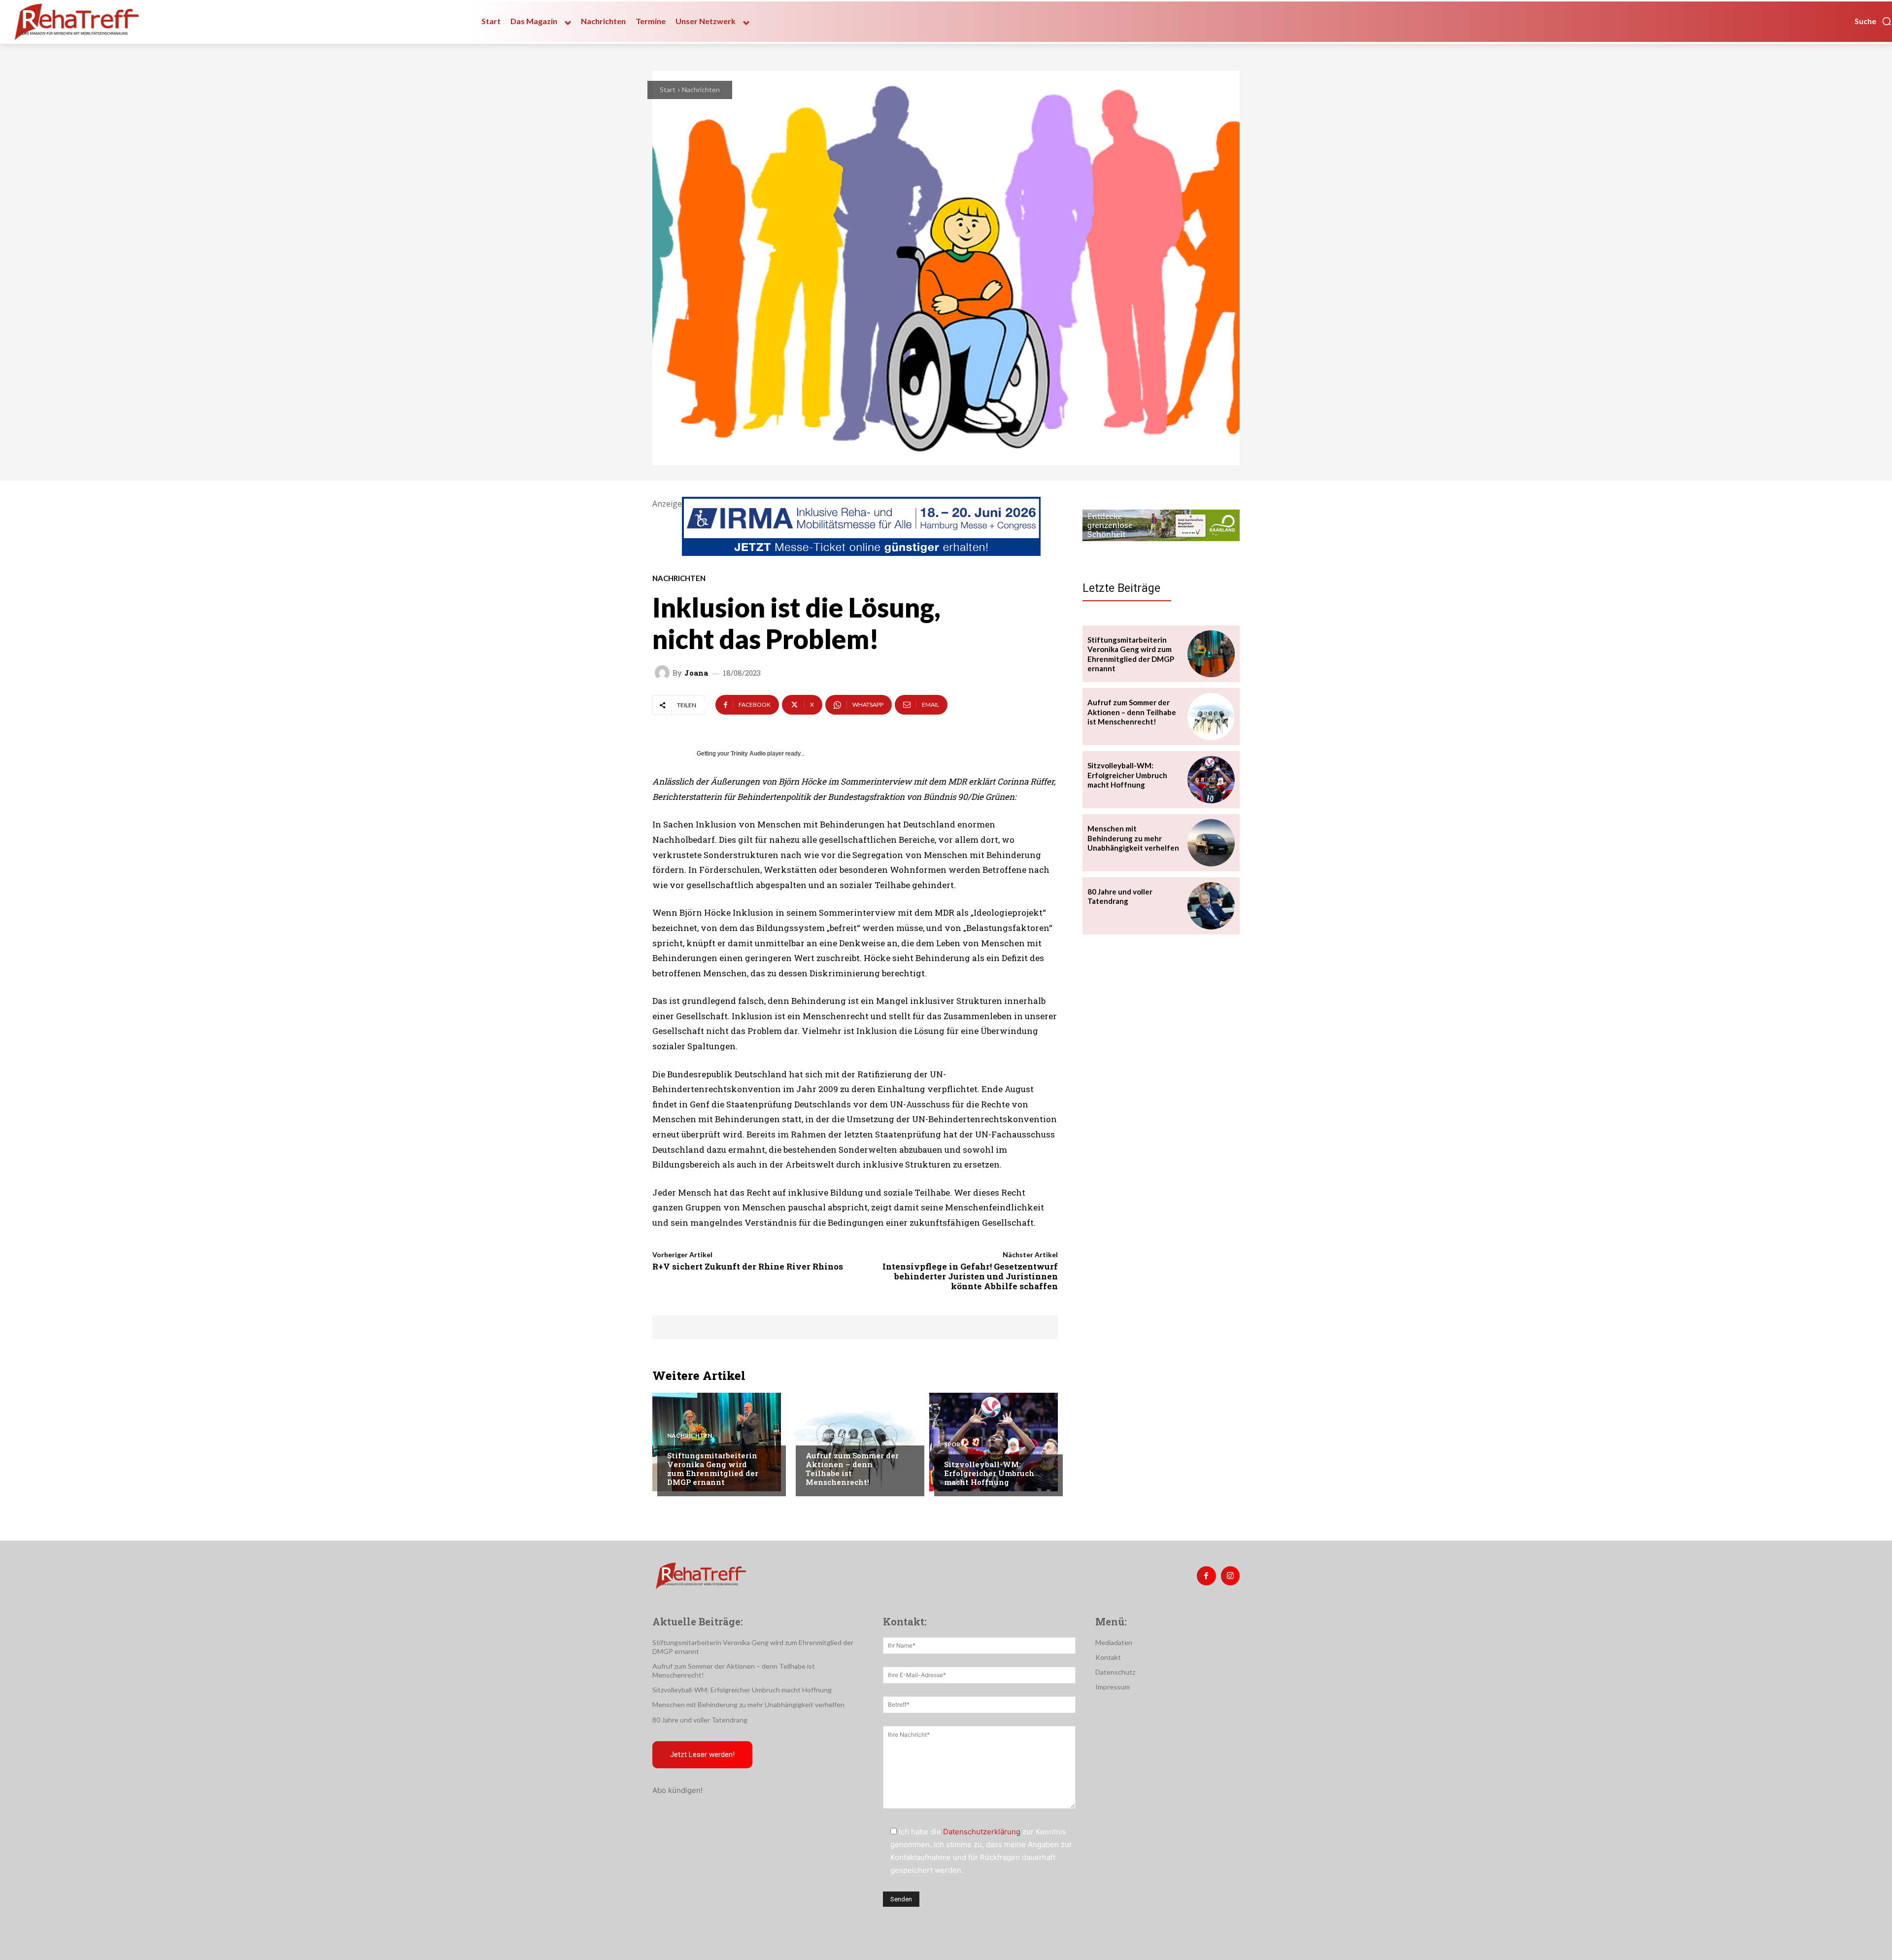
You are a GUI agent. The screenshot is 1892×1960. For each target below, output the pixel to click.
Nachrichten (701, 89)
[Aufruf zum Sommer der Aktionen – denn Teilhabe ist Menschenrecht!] (855, 1442)
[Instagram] (1230, 1576)
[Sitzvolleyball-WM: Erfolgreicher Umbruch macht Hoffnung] (994, 1442)
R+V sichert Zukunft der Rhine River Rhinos (748, 1266)
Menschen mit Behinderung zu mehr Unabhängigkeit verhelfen (1133, 838)
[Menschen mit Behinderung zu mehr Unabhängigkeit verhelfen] (1211, 843)
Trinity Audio (748, 754)
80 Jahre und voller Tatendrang (1120, 896)
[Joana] (664, 673)
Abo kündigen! (677, 1790)
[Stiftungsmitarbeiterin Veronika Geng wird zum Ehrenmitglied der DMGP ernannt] (717, 1442)
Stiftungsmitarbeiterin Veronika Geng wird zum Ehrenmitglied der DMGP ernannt (713, 1469)
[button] (1873, 21)
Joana (696, 673)
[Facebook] (1206, 1576)
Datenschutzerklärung (982, 1832)
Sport (954, 1444)
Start (668, 89)
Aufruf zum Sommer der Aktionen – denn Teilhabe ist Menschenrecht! (852, 1469)
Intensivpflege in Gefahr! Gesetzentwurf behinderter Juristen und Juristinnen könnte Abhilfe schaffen (970, 1276)
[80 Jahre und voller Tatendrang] (1211, 906)
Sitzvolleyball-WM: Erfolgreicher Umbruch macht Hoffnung (989, 1473)
